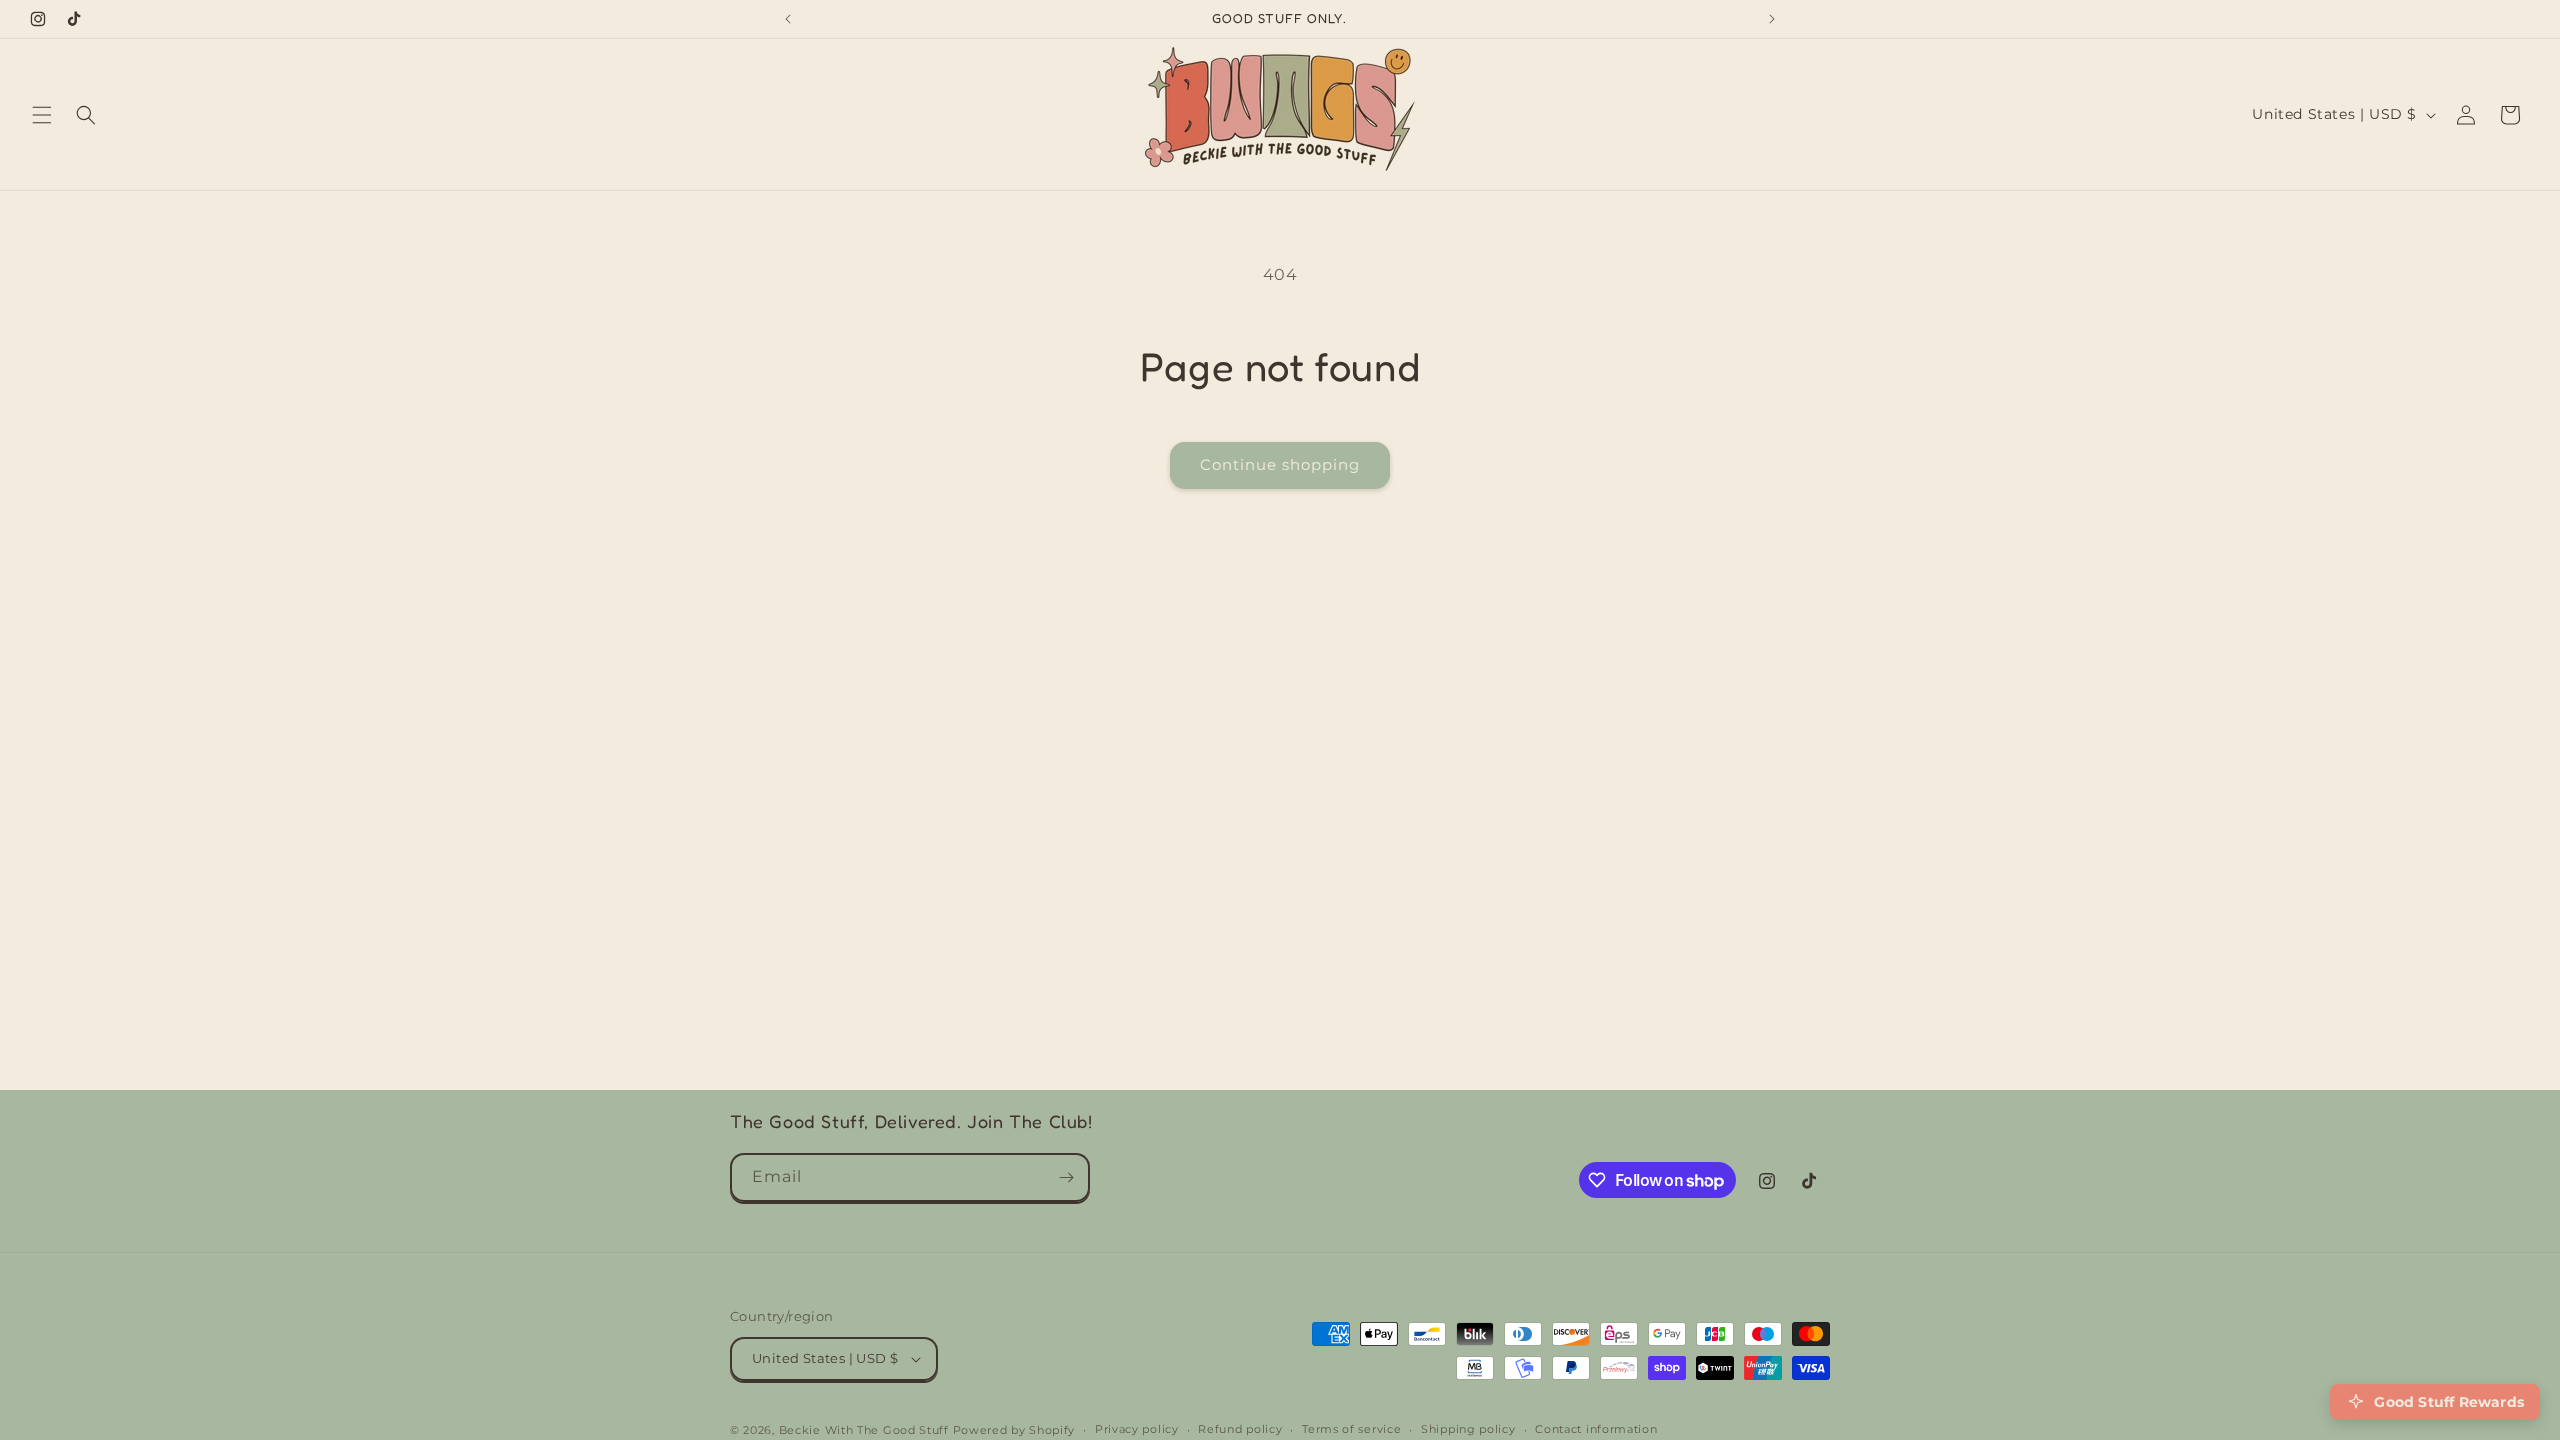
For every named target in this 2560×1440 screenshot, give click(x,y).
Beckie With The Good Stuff (864, 1430)
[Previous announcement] (788, 19)
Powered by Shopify (1014, 1430)
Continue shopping (1280, 464)
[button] (42, 115)
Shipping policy (1468, 1429)
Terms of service (1351, 1429)
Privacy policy (1137, 1429)
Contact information (1596, 1429)
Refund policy (1240, 1429)
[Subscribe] (1066, 1177)
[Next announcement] (1772, 19)
